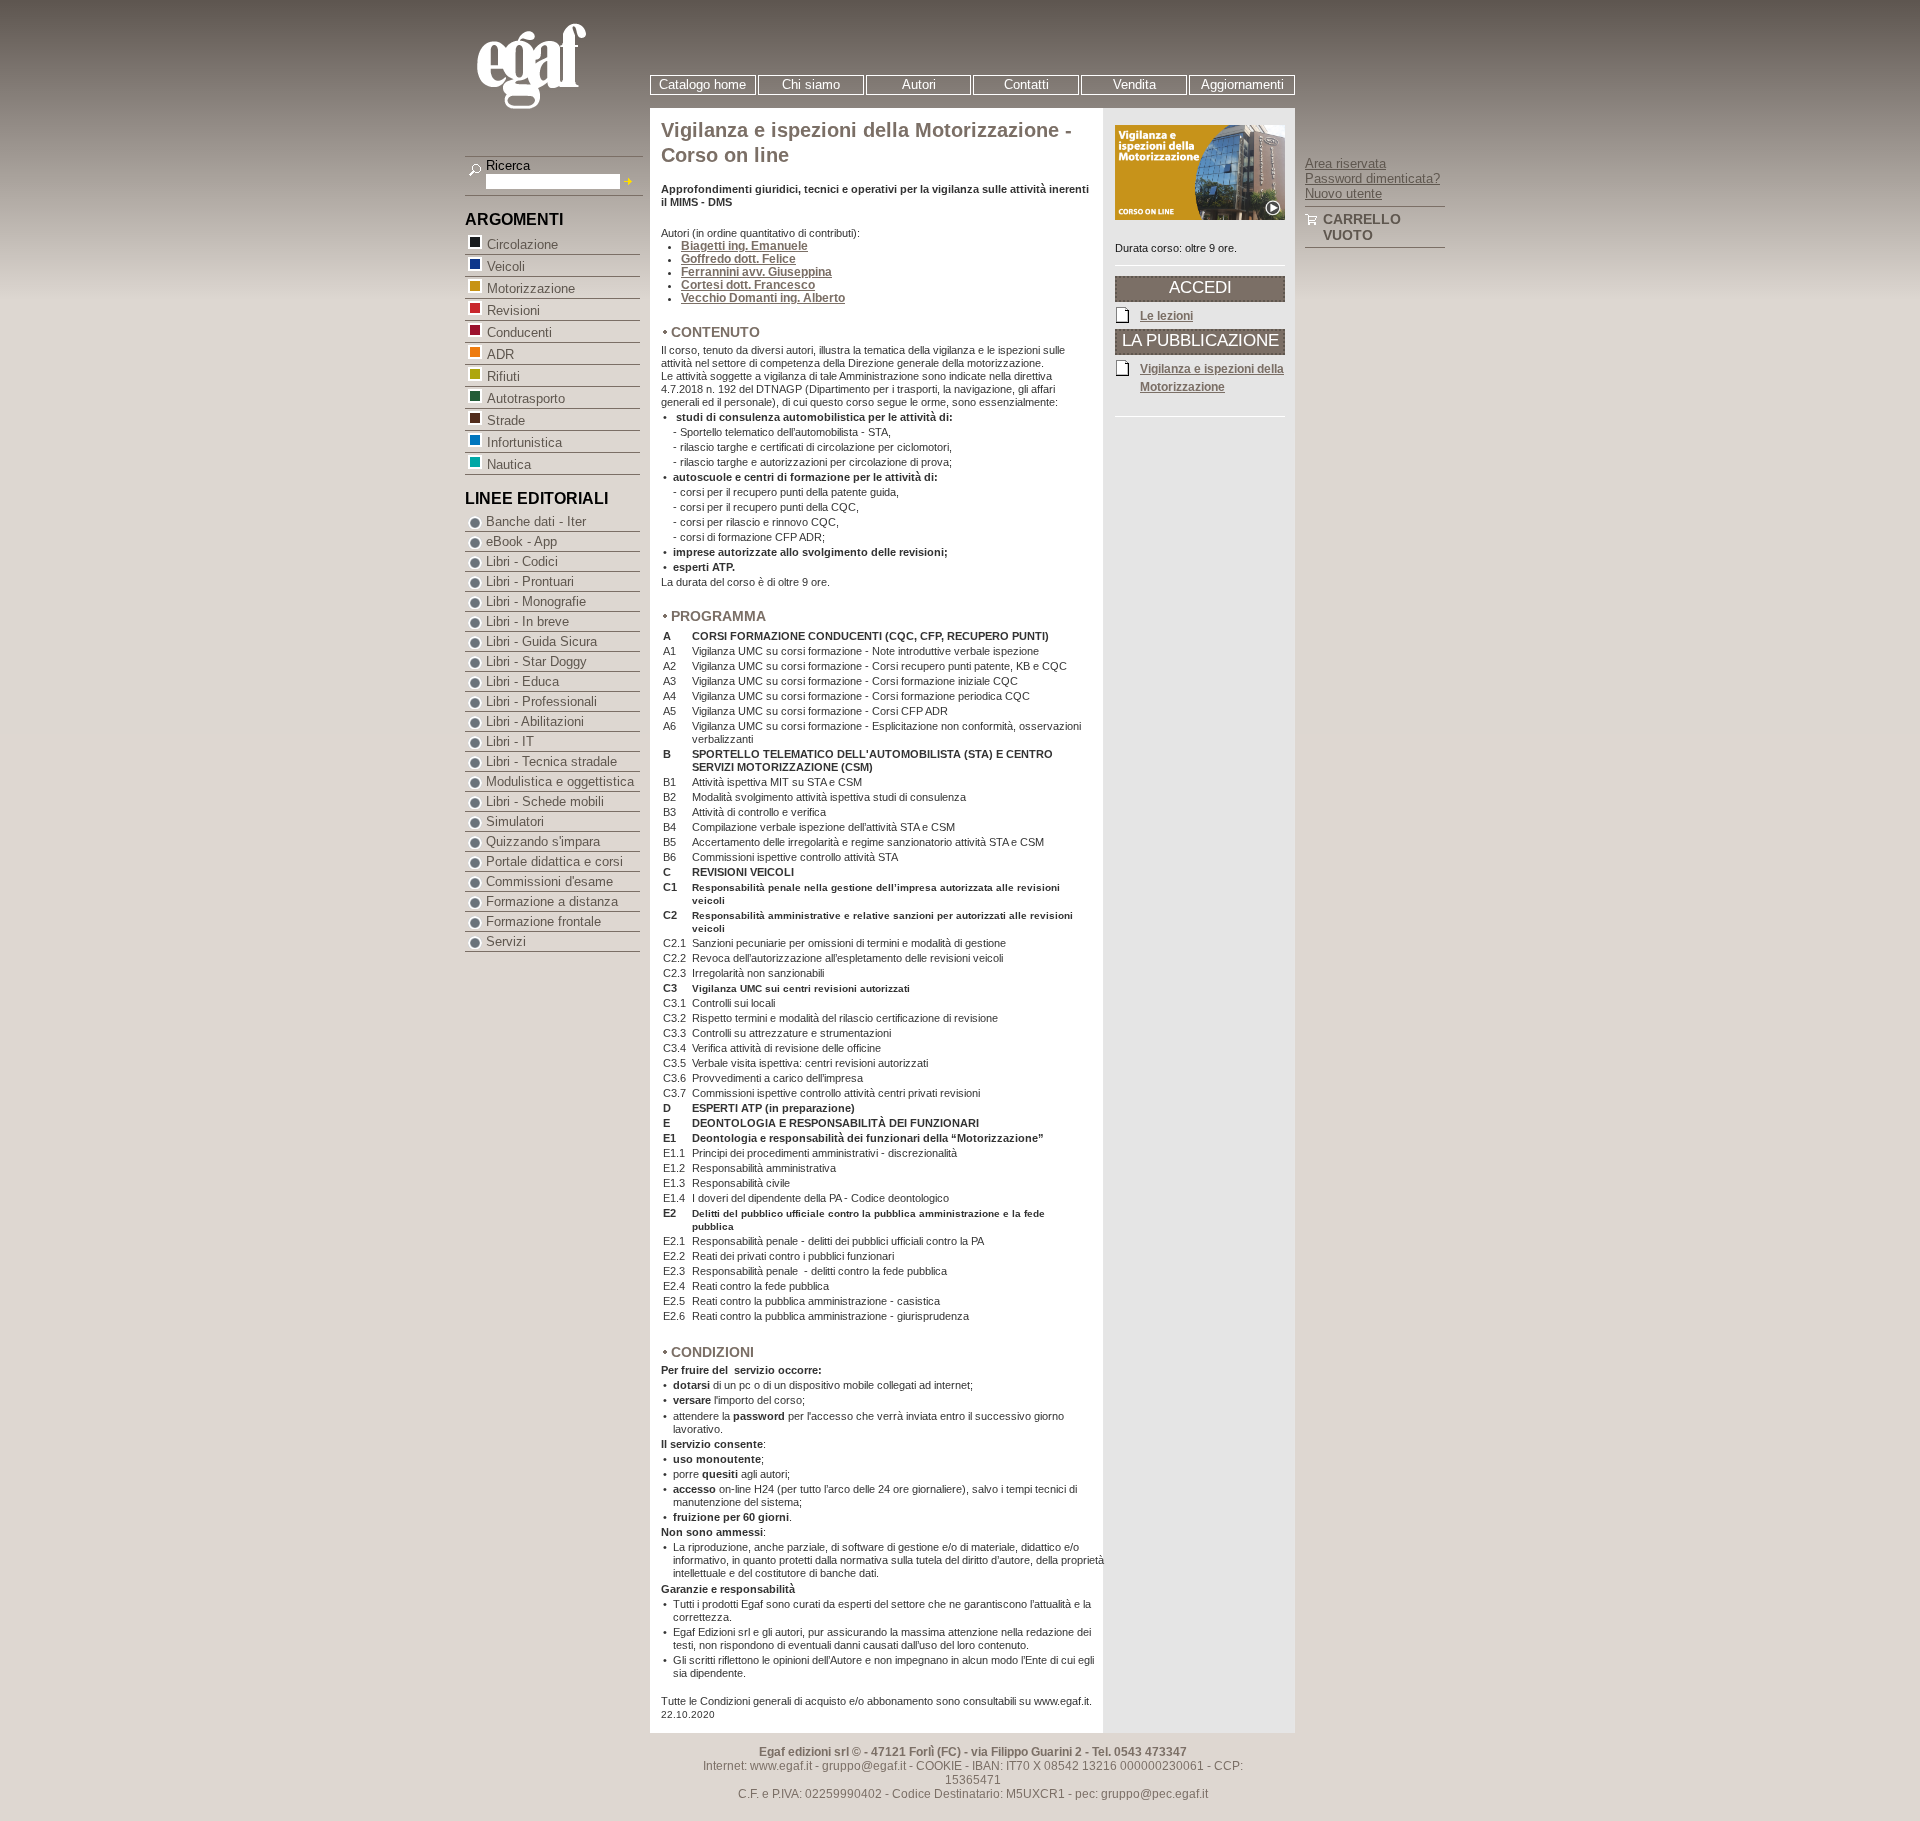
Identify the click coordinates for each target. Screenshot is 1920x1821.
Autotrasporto (526, 398)
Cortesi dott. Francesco (748, 285)
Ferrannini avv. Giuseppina (756, 272)
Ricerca (508, 165)
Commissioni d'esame (549, 881)
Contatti (1026, 84)
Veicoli (506, 266)
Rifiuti (503, 376)
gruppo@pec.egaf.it (1154, 1794)
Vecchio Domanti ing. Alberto (763, 298)
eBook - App (521, 541)
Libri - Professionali (541, 701)
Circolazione (522, 244)
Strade (506, 420)
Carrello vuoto (1362, 227)
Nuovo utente (1343, 193)
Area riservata (1345, 163)
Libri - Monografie (536, 601)
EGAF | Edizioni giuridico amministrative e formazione (556, 68)
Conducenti (519, 332)
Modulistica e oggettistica (560, 781)
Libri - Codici (522, 561)
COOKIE (939, 1766)
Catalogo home (702, 84)
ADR (500, 354)
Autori (919, 84)
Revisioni (513, 310)
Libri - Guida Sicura (541, 641)
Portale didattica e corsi (554, 861)
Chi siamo (811, 84)
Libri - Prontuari (530, 581)
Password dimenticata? (1372, 178)
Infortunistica (524, 442)
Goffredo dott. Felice (738, 259)
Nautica (509, 464)
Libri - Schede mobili (545, 801)
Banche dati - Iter (536, 521)
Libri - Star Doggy (536, 661)
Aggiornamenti (1242, 84)
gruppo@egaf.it (864, 1766)
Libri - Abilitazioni (535, 721)
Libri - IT (510, 741)
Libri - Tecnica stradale (551, 761)
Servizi (506, 941)
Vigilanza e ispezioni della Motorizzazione (1212, 378)
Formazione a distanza (552, 901)
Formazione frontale (543, 921)
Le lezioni (1166, 316)
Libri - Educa (522, 681)
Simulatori (515, 821)
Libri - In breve (527, 621)
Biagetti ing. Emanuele (744, 246)
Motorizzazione (531, 288)
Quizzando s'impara (543, 841)
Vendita (1134, 84)
